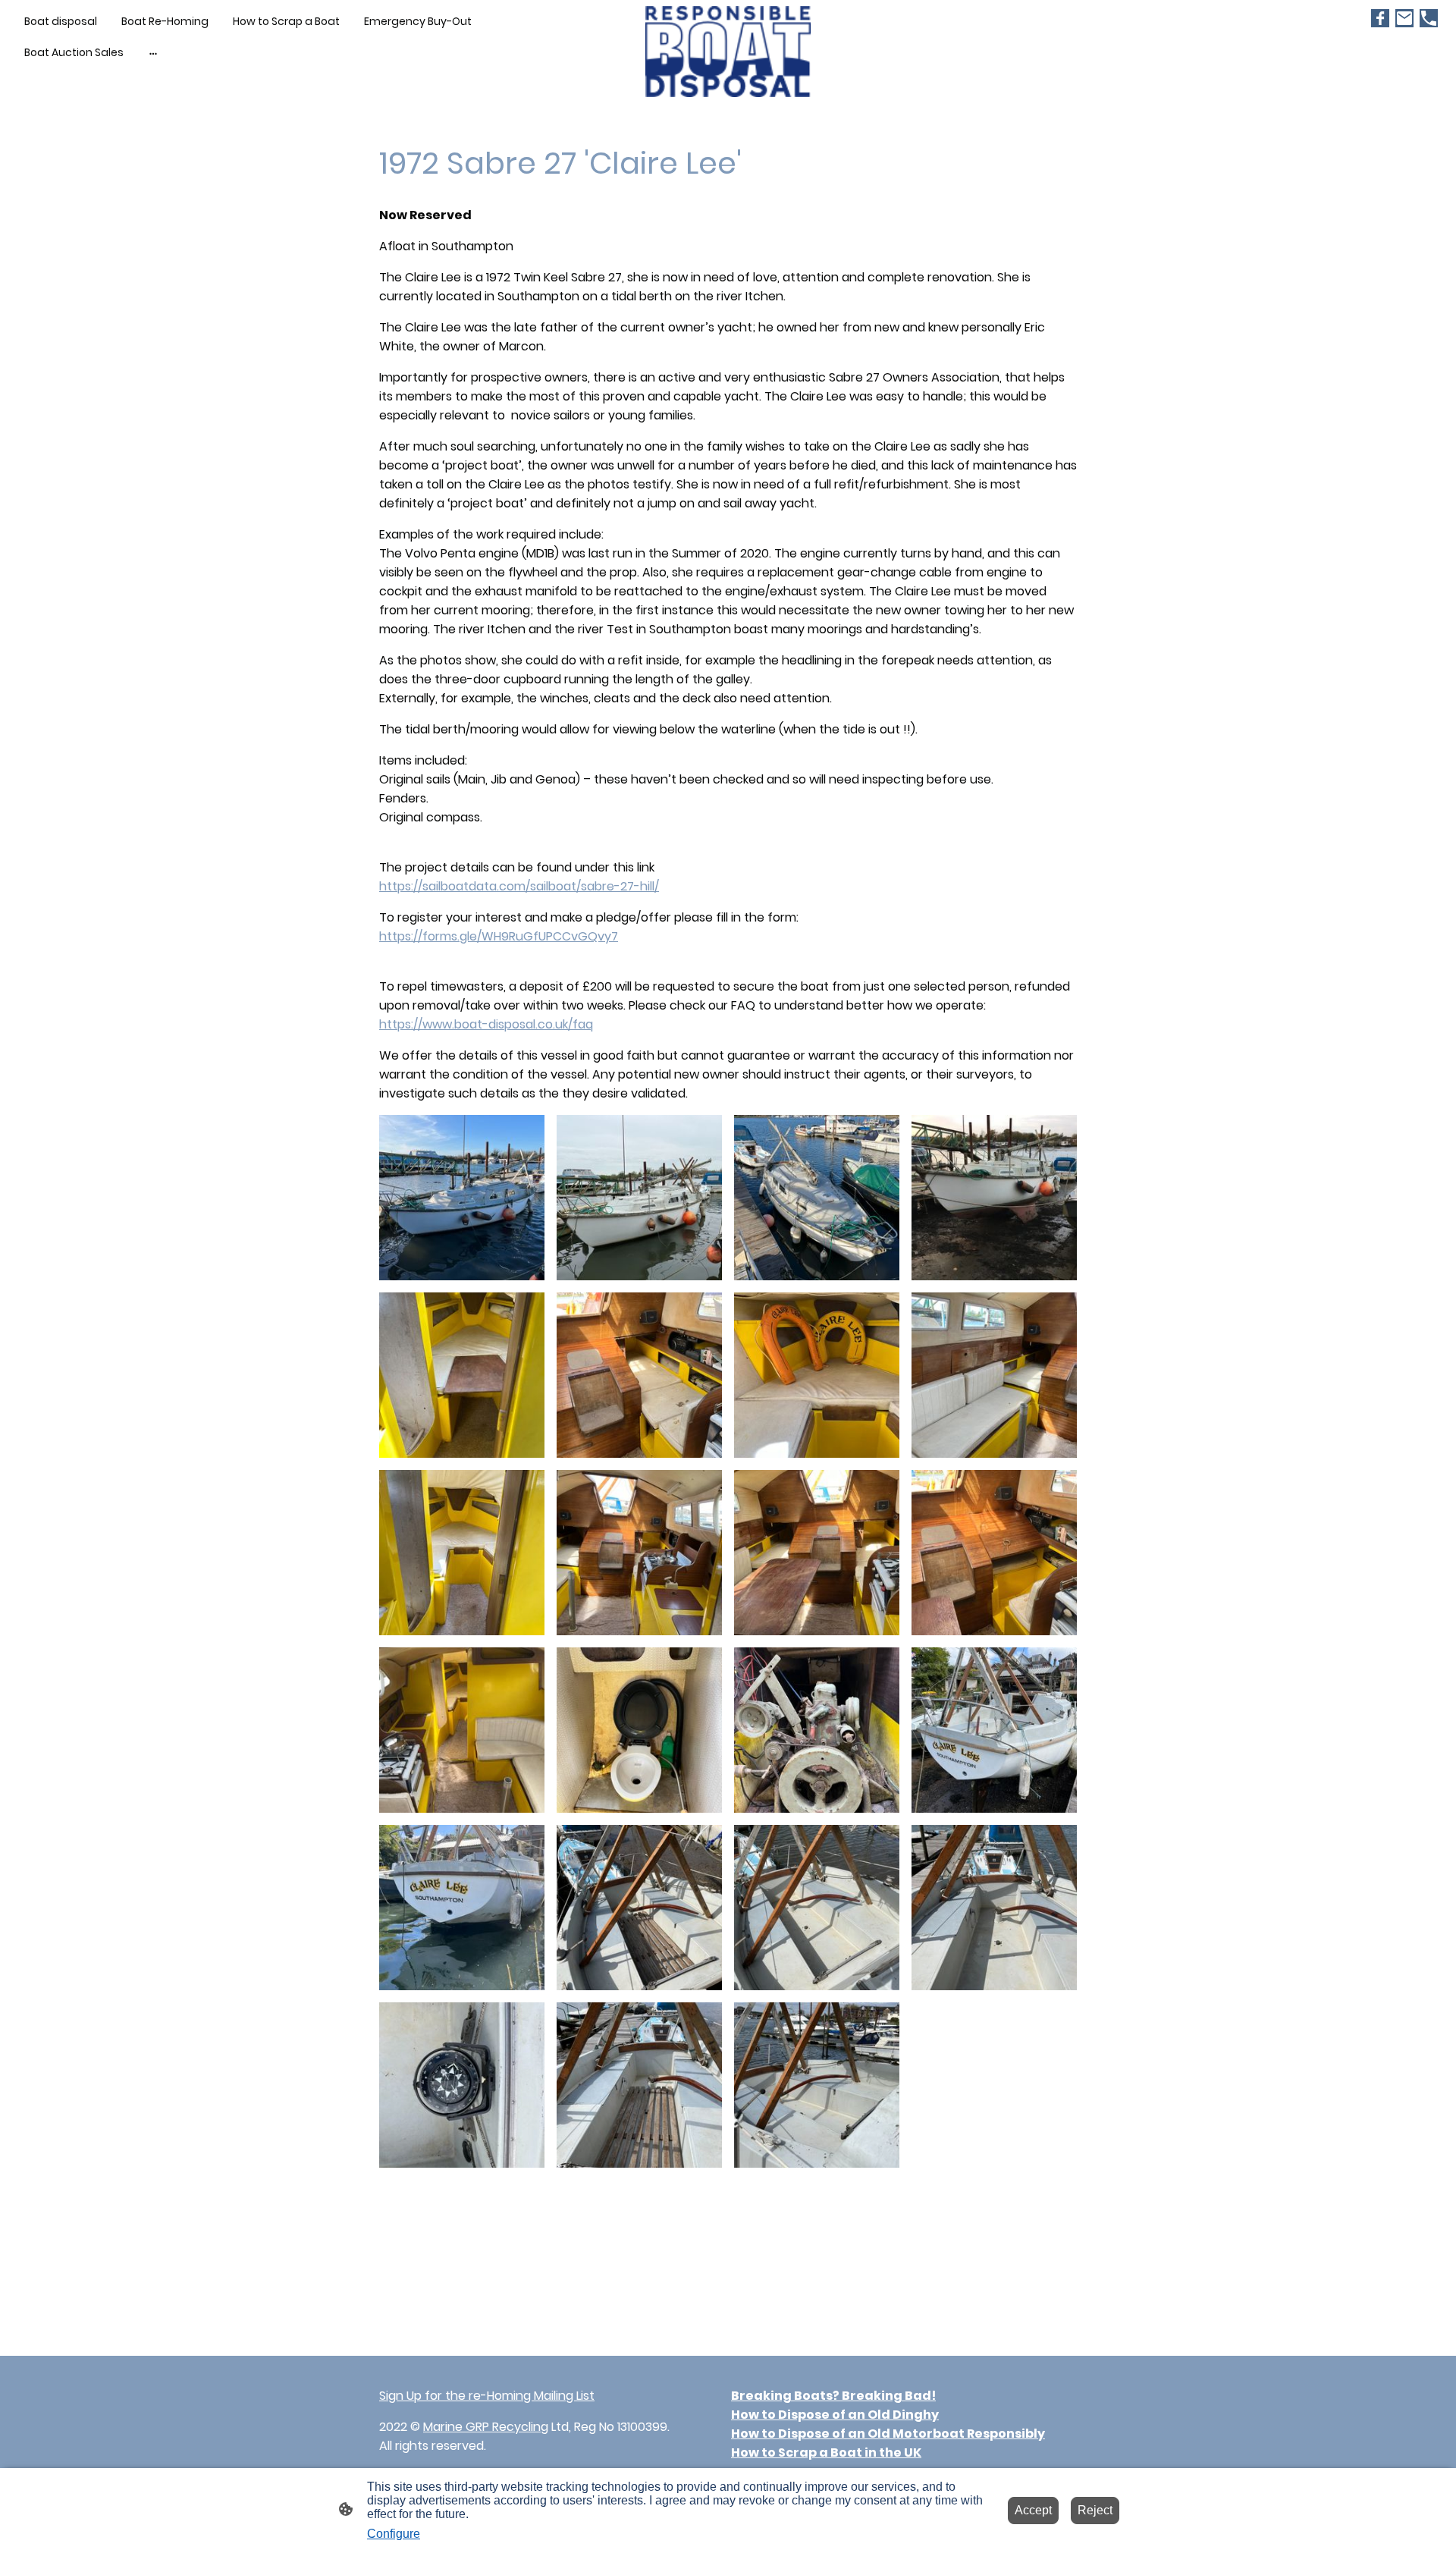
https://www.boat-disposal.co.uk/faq (486, 1024)
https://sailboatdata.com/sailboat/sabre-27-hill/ (519, 886)
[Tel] (1429, 18)
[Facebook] (1380, 18)
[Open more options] (153, 52)
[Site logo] (728, 52)
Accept (1033, 2510)
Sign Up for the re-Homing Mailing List (487, 2396)
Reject (1095, 2510)
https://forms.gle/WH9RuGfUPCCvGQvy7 (499, 936)
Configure (394, 2534)
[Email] (1404, 18)
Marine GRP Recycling (486, 2427)
